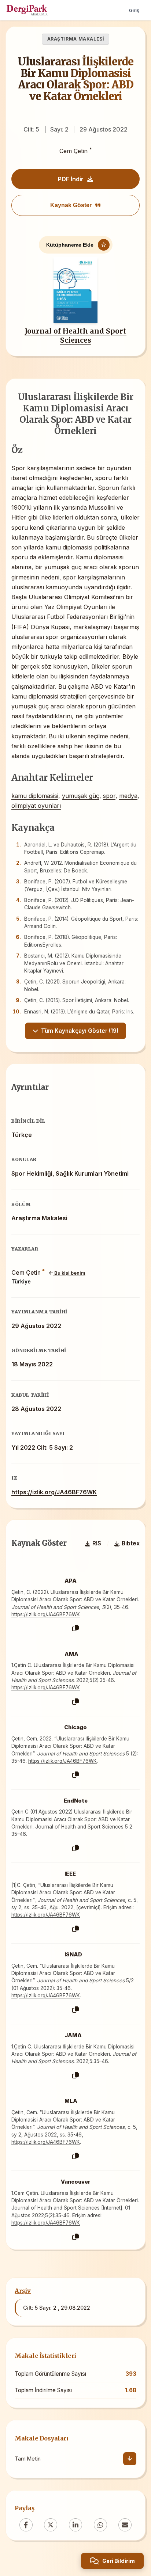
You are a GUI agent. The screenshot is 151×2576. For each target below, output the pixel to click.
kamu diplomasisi (35, 796)
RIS (97, 1543)
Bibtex (131, 1543)
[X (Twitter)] (51, 2525)
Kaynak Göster (71, 205)
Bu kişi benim (69, 1273)
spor (109, 796)
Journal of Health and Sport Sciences (75, 336)
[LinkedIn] (75, 2525)
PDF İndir (71, 179)
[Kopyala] (75, 1628)
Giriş (134, 10)
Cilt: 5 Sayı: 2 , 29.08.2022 (57, 2308)
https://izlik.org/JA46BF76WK (54, 1492)
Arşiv (23, 2291)
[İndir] (130, 2459)
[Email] (125, 2525)
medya (128, 796)
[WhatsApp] (100, 2525)
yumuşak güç (81, 796)
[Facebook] (26, 2525)
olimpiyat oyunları (36, 806)
